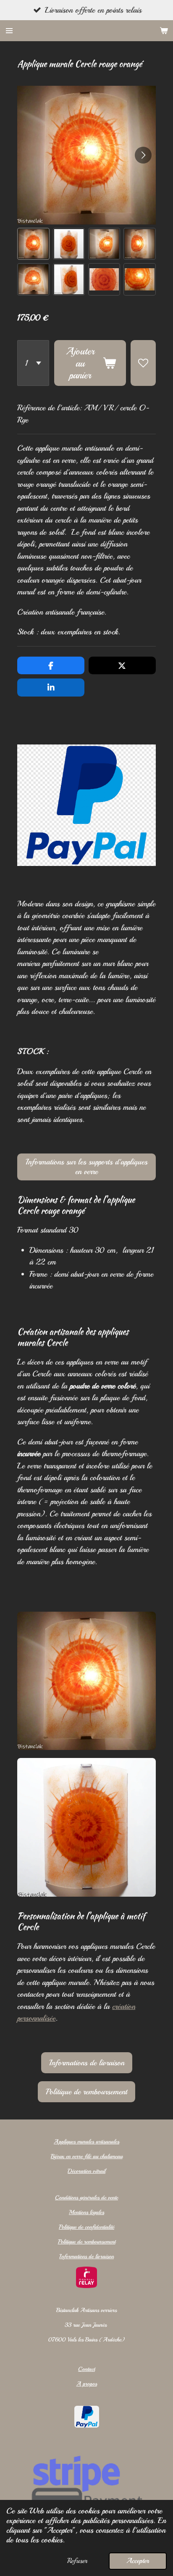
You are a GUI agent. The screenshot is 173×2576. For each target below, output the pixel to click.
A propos (87, 2384)
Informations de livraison (86, 2256)
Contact (86, 2369)
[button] (33, 244)
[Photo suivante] (143, 155)
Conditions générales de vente (86, 2197)
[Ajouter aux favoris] (143, 363)
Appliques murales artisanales (86, 2142)
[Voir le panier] (164, 31)
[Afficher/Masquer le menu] (9, 31)
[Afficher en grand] (86, 1681)
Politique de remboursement (87, 2242)
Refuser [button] (77, 2561)
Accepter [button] (138, 2561)
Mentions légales (86, 2212)
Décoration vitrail (86, 2171)
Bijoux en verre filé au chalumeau (87, 2156)
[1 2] (33, 363)
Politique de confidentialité (86, 2227)
